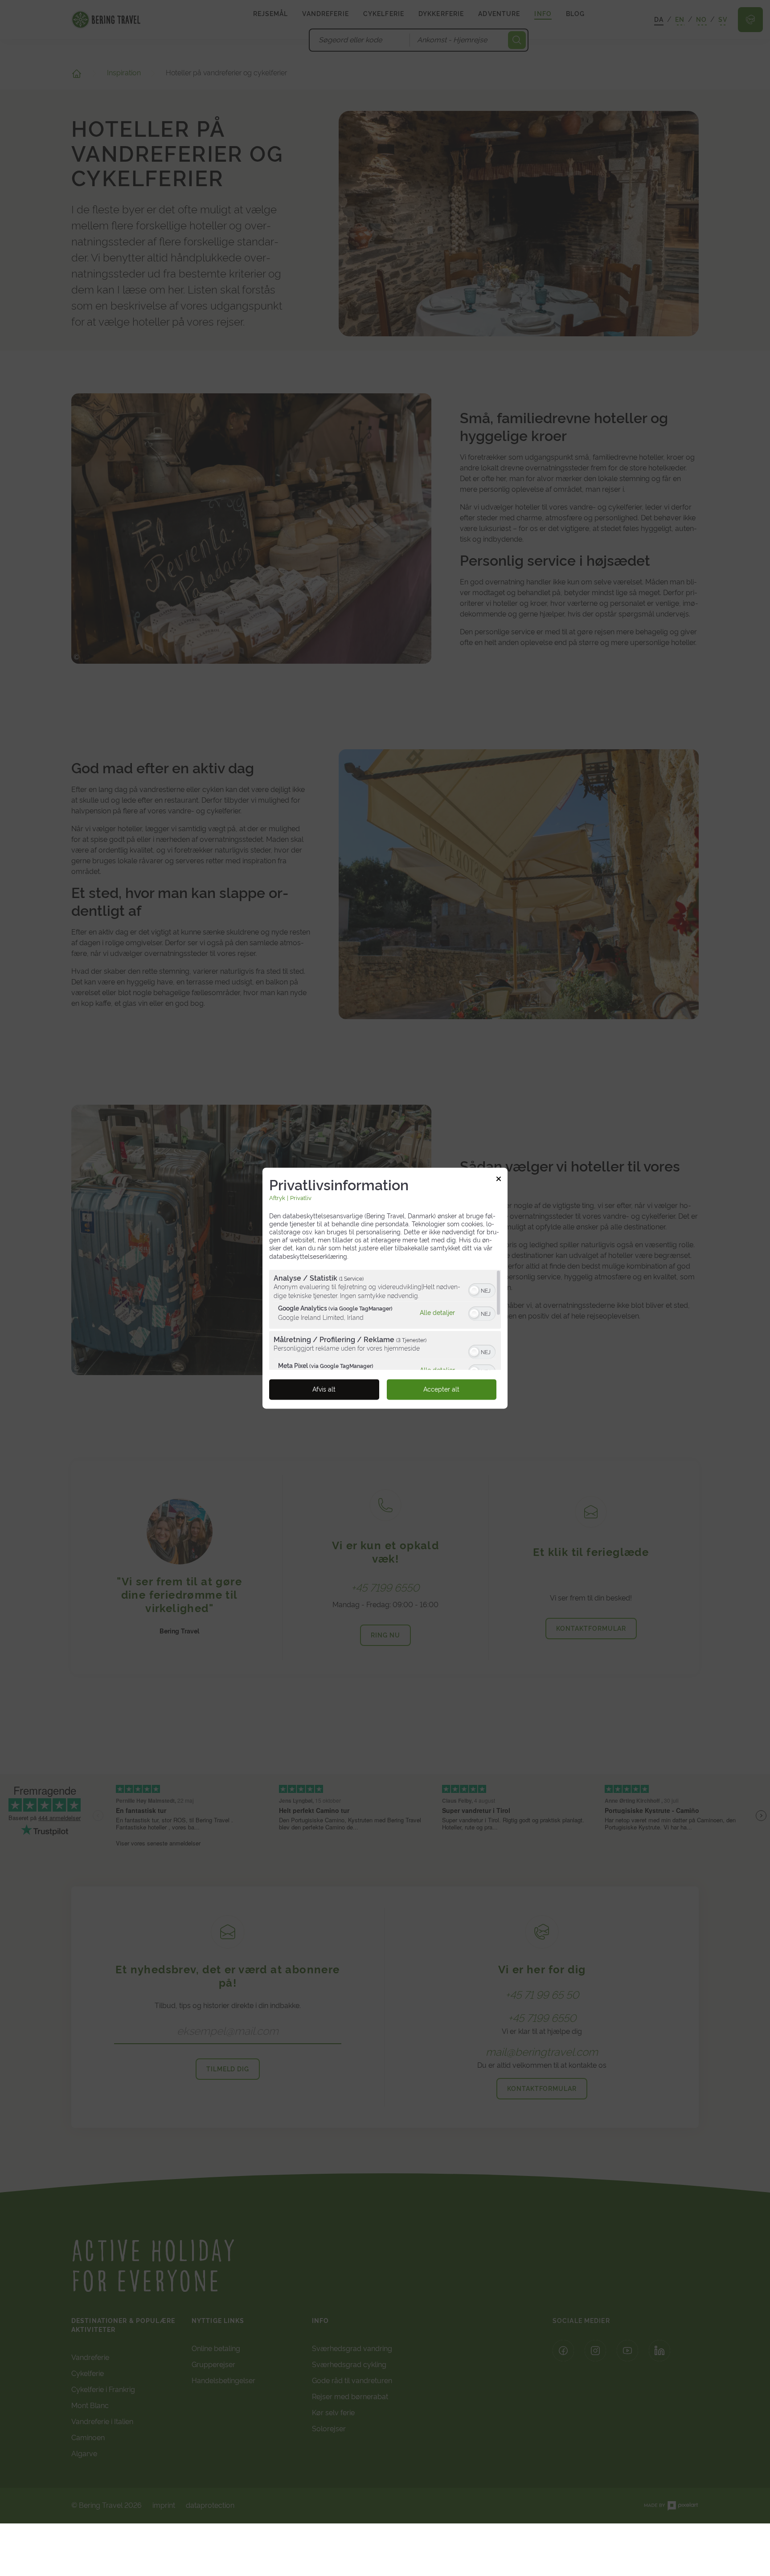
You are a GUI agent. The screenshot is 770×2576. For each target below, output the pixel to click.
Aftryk (277, 1198)
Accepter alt (441, 1389)
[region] (385, 1320)
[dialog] (385, 1288)
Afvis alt (324, 1389)
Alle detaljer (437, 1312)
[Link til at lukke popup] (499, 1180)
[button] (474, 1290)
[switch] (482, 1290)
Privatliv (301, 1198)
